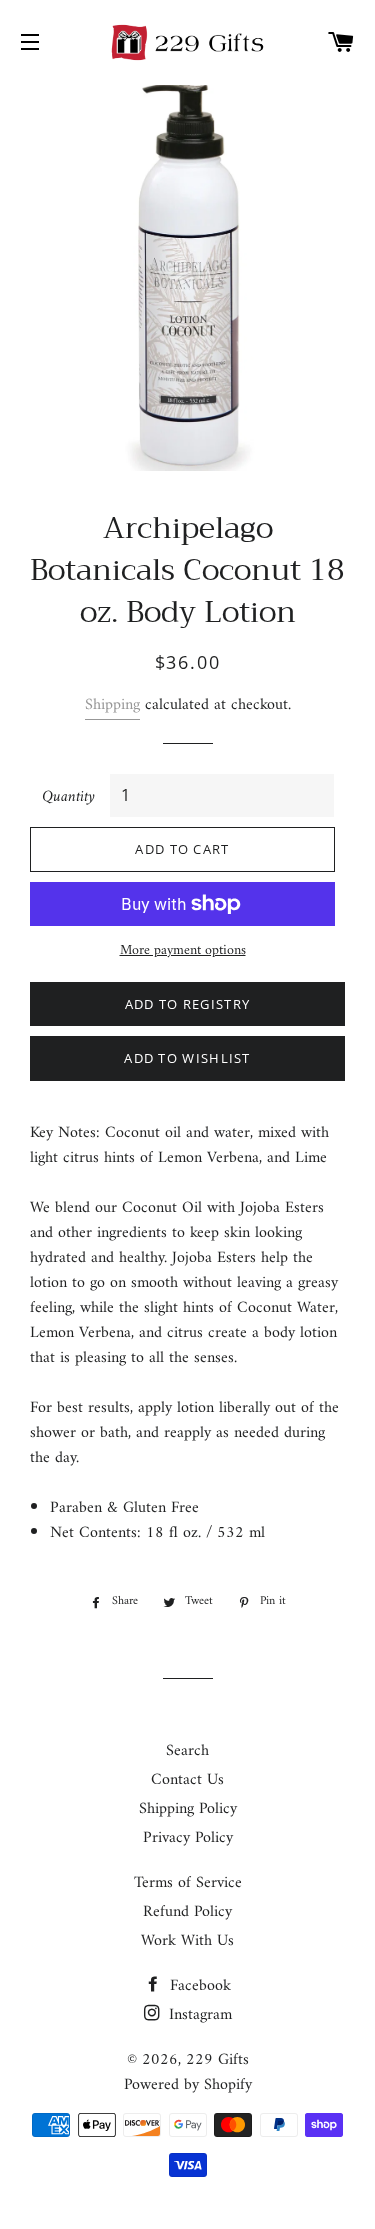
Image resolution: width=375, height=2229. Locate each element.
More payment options (183, 951)
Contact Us (187, 1780)
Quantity (68, 797)
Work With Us (187, 1941)
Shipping (112, 705)
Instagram (198, 2015)
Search (187, 1751)
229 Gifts (217, 2060)
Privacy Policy (188, 1838)
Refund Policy (187, 1912)
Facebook (198, 1986)
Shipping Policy (188, 1809)
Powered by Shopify (188, 2085)
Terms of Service (188, 1883)
